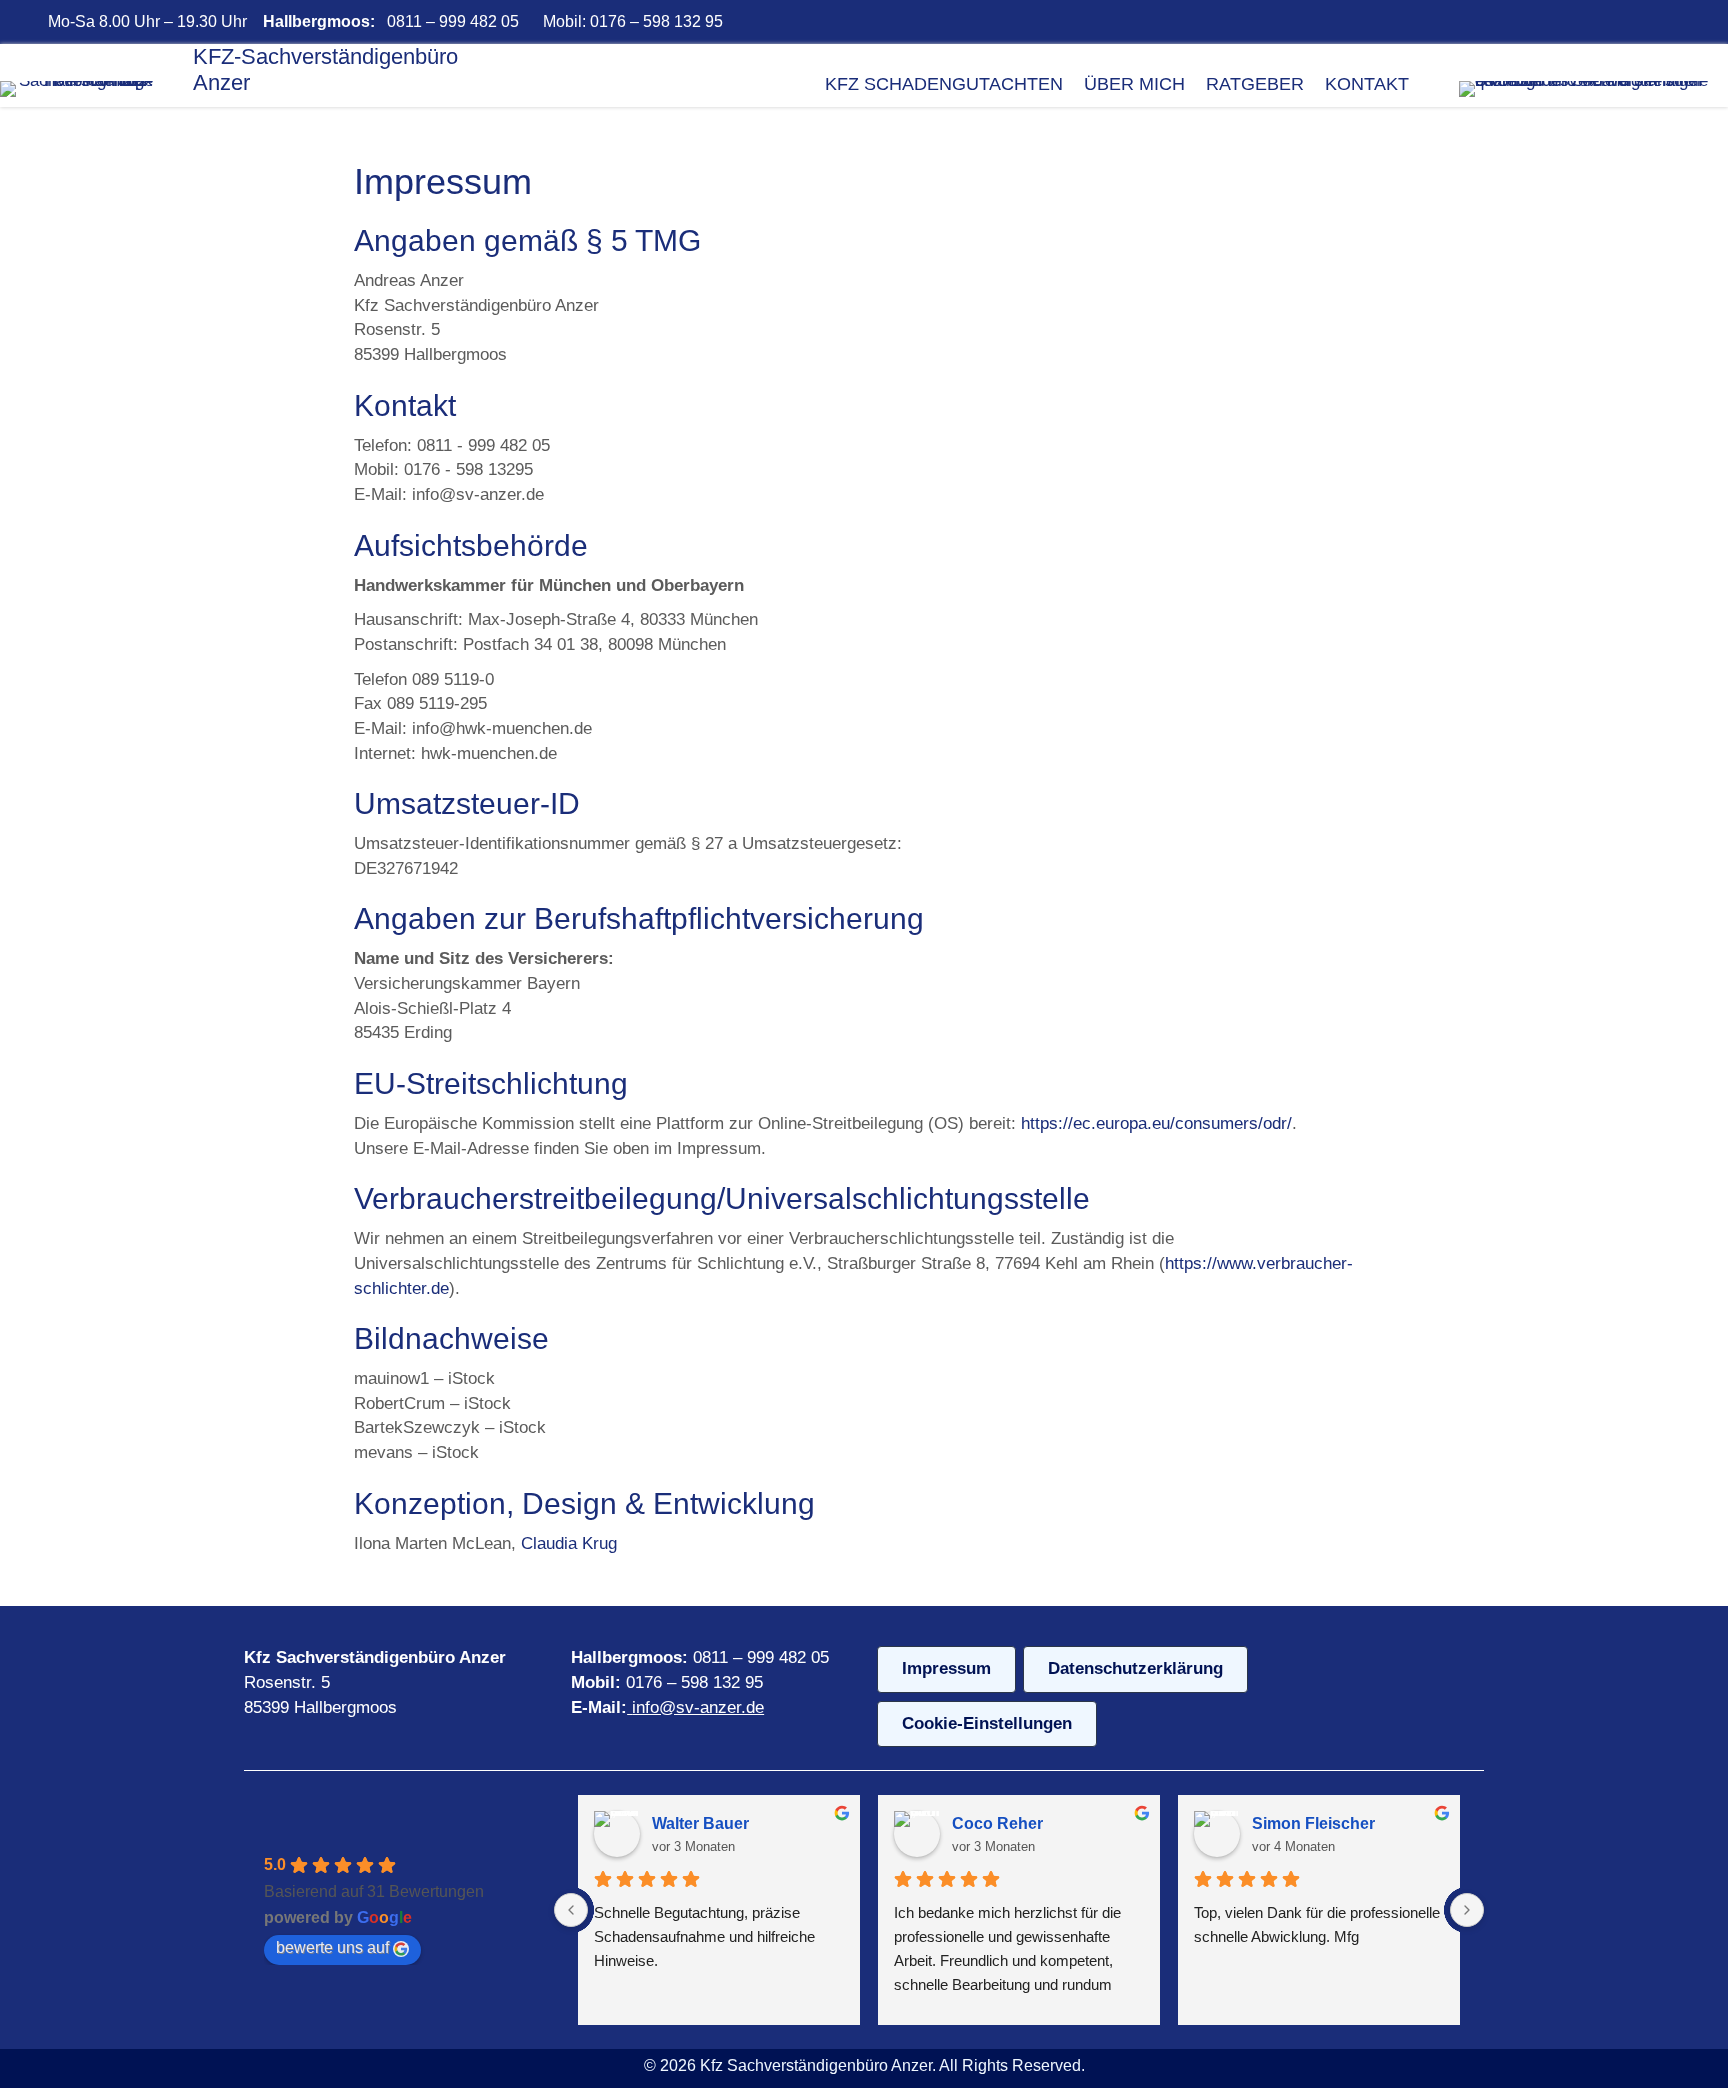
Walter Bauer (700, 1823)
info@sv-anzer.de (698, 1707)
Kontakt (1367, 84)
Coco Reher (997, 1823)
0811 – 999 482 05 (453, 21)
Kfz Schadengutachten (944, 84)
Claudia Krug (569, 1543)
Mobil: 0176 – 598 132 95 (631, 21)
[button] (1416, 22)
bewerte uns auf (332, 1947)
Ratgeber (1255, 84)
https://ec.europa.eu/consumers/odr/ (1156, 1123)
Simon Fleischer (1313, 1823)
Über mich (1134, 84)
